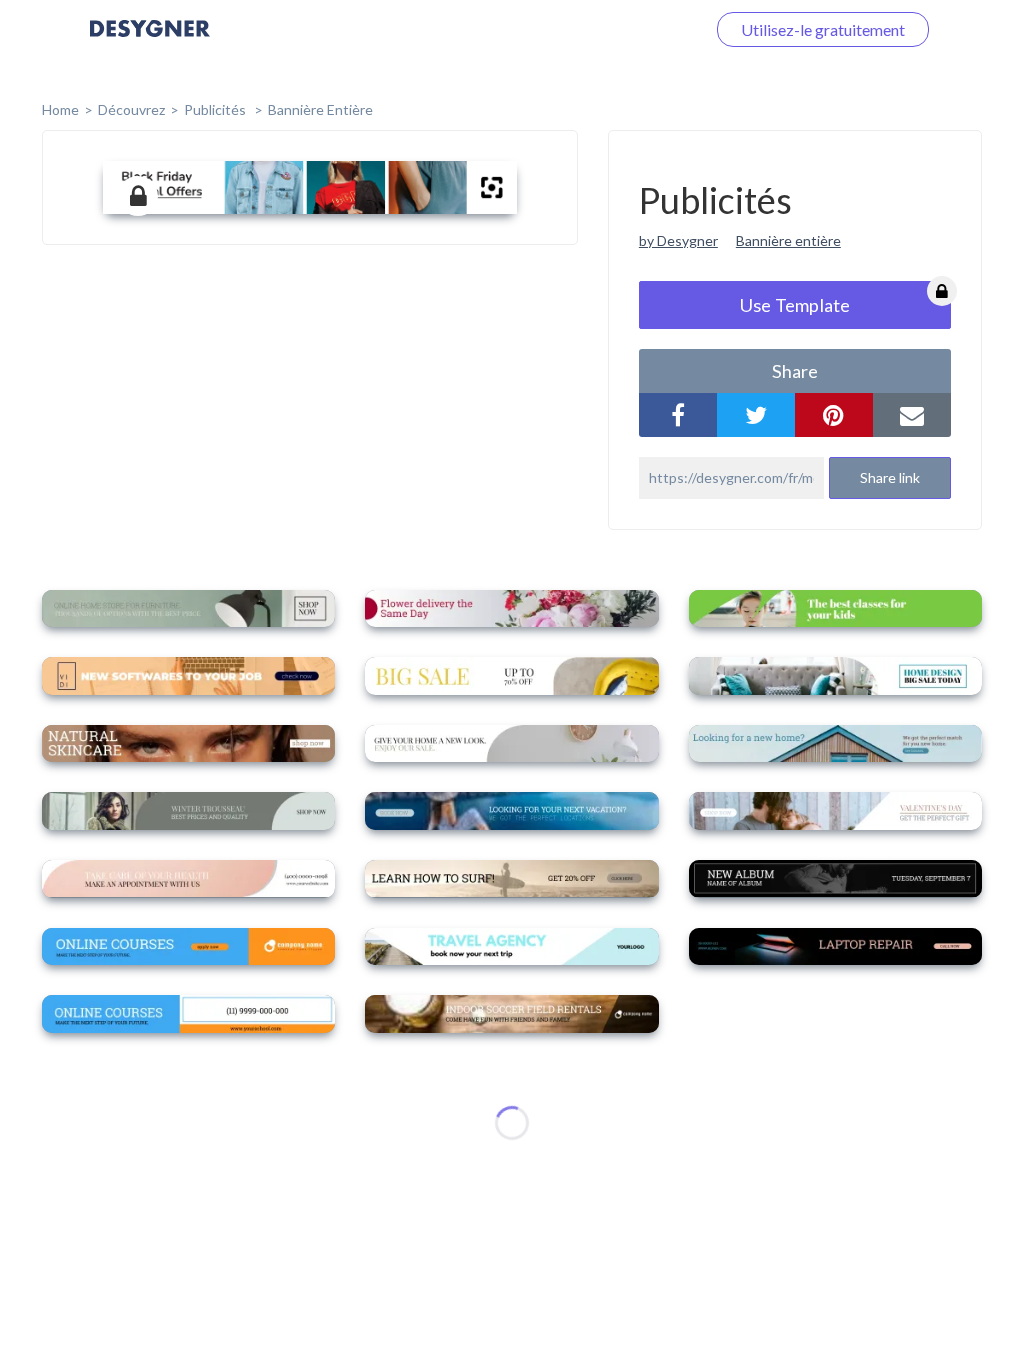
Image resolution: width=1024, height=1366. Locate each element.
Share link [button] (890, 477)
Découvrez (131, 109)
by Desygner (678, 240)
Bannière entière (320, 109)
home (60, 109)
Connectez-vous (625, 29)
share (795, 371)
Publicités (216, 109)
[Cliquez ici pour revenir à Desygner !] (150, 42)
